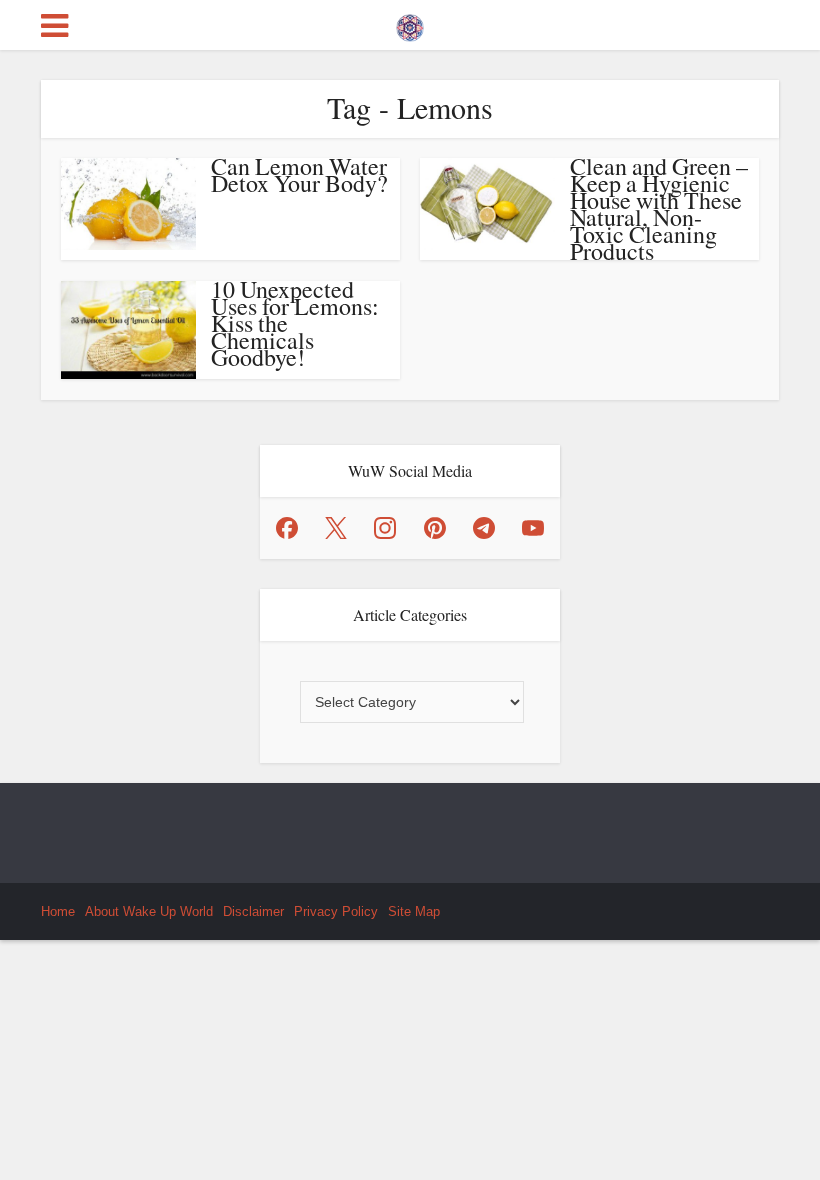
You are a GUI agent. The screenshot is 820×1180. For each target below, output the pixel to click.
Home (58, 911)
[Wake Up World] (410, 23)
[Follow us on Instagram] (385, 528)
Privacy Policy (336, 911)
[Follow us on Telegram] (484, 528)
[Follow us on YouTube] (533, 528)
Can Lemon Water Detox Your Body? (299, 174)
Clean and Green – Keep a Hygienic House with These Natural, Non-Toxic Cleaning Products (659, 208)
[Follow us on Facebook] (287, 528)
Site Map (414, 911)
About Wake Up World (149, 911)
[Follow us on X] (336, 528)
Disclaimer (253, 911)
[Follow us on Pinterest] (435, 528)
